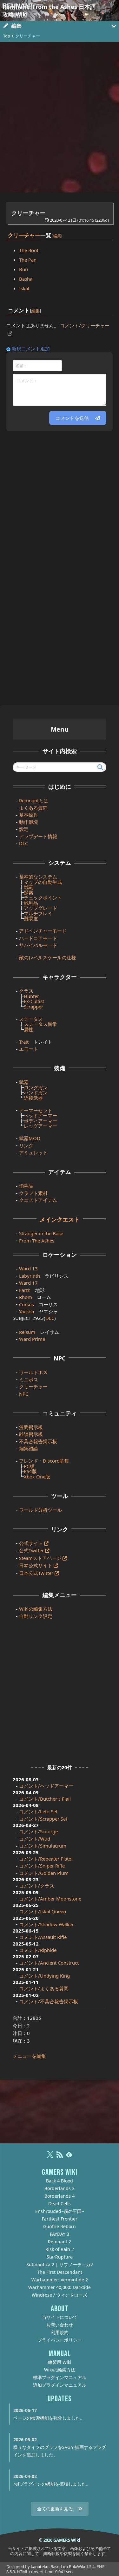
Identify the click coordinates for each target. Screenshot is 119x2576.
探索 (29, 892)
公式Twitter (31, 1550)
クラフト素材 (33, 1193)
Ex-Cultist (34, 1001)
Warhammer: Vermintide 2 (60, 2280)
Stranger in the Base (41, 1233)
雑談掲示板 (31, 1434)
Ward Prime (32, 1339)
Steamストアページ (40, 1558)
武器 (24, 1082)
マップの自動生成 (43, 882)
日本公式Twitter (36, 1573)
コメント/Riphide (38, 1950)
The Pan (28, 260)
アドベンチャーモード (43, 931)
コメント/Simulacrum (43, 1846)
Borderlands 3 (60, 2188)
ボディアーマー (40, 1121)
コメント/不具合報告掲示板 (49, 2001)
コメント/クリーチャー (85, 325)
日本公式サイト (36, 1565)
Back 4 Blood (60, 2181)
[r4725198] (51, 231)
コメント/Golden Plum (44, 1873)
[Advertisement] (60, 117)
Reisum (27, 1332)
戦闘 (29, 887)
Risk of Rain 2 (60, 2249)
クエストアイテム (38, 1200)
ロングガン (36, 1087)
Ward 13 (28, 1268)
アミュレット (33, 1152)
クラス (26, 991)
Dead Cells (60, 2204)
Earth (25, 1290)
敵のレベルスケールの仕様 (48, 957)
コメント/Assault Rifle (43, 1937)
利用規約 (60, 2332)
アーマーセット (36, 1110)
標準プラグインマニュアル (60, 2377)
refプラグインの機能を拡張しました (50, 2484)
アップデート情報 (38, 836)
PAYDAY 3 (60, 2234)
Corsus (26, 1304)
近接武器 (33, 1098)
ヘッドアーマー (40, 1115)
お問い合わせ (60, 2325)
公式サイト (31, 1543)
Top (7, 36)
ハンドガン (36, 1092)
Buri (24, 269)
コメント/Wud (35, 1839)
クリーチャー (29, 213)
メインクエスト (60, 1219)
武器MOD (30, 1138)
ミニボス (29, 1379)
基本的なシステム (38, 877)
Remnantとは (34, 800)
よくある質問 (33, 808)
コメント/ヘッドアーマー (46, 1786)
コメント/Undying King (44, 1976)
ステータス (31, 1019)
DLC (23, 843)
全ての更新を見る (55, 2509)
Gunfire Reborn (60, 2226)
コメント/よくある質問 (44, 1988)
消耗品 (26, 1186)
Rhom (26, 1297)
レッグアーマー (40, 1126)
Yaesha (26, 1311)
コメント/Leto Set (38, 1811)
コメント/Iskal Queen (43, 1911)
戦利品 (31, 903)
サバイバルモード (38, 945)
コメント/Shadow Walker (46, 1924)
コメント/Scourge (38, 1831)
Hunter (31, 996)
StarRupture (60, 2257)
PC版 (29, 1466)
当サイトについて (60, 2317)
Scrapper (33, 1007)
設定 (24, 829)
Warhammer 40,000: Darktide (60, 2287)
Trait (24, 1042)
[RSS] (60, 2157)
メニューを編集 (29, 2056)
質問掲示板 (31, 1427)
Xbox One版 (37, 1477)
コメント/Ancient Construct (49, 1963)
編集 (57, 235)
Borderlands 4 (60, 2196)
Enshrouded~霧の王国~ (60, 2211)
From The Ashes (37, 1241)
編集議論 (29, 1448)
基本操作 (29, 815)
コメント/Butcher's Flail (45, 1799)
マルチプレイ (38, 913)
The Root (29, 250)
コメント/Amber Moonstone (50, 1899)
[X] (50, 2157)
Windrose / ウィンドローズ (60, 2295)
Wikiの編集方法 (36, 1609)
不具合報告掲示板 (38, 1441)
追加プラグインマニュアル (60, 2385)
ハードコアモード (38, 938)
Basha (26, 279)
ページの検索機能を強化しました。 (49, 2418)
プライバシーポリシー (60, 2340)
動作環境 (29, 822)
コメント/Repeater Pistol (46, 1859)
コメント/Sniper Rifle (42, 1866)
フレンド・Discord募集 (44, 1461)
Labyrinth (30, 1276)
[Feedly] (69, 2157)
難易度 (31, 918)
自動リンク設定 (36, 1616)
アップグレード (40, 908)
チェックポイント (43, 897)
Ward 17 (28, 1283)
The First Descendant (60, 2272)
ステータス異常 (40, 1024)
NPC (24, 1394)
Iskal (24, 288)
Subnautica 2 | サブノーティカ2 (60, 2264)
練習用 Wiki (60, 2362)
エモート (29, 1049)
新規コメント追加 (31, 349)
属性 (29, 1029)
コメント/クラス (37, 1886)
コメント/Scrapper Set (43, 1819)
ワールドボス (33, 1372)
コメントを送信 (72, 418)
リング (26, 1145)
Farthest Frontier (60, 2219)
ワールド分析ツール (40, 1510)
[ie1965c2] (30, 306)
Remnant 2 (60, 2242)
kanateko (40, 2566)
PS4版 (30, 1471)
